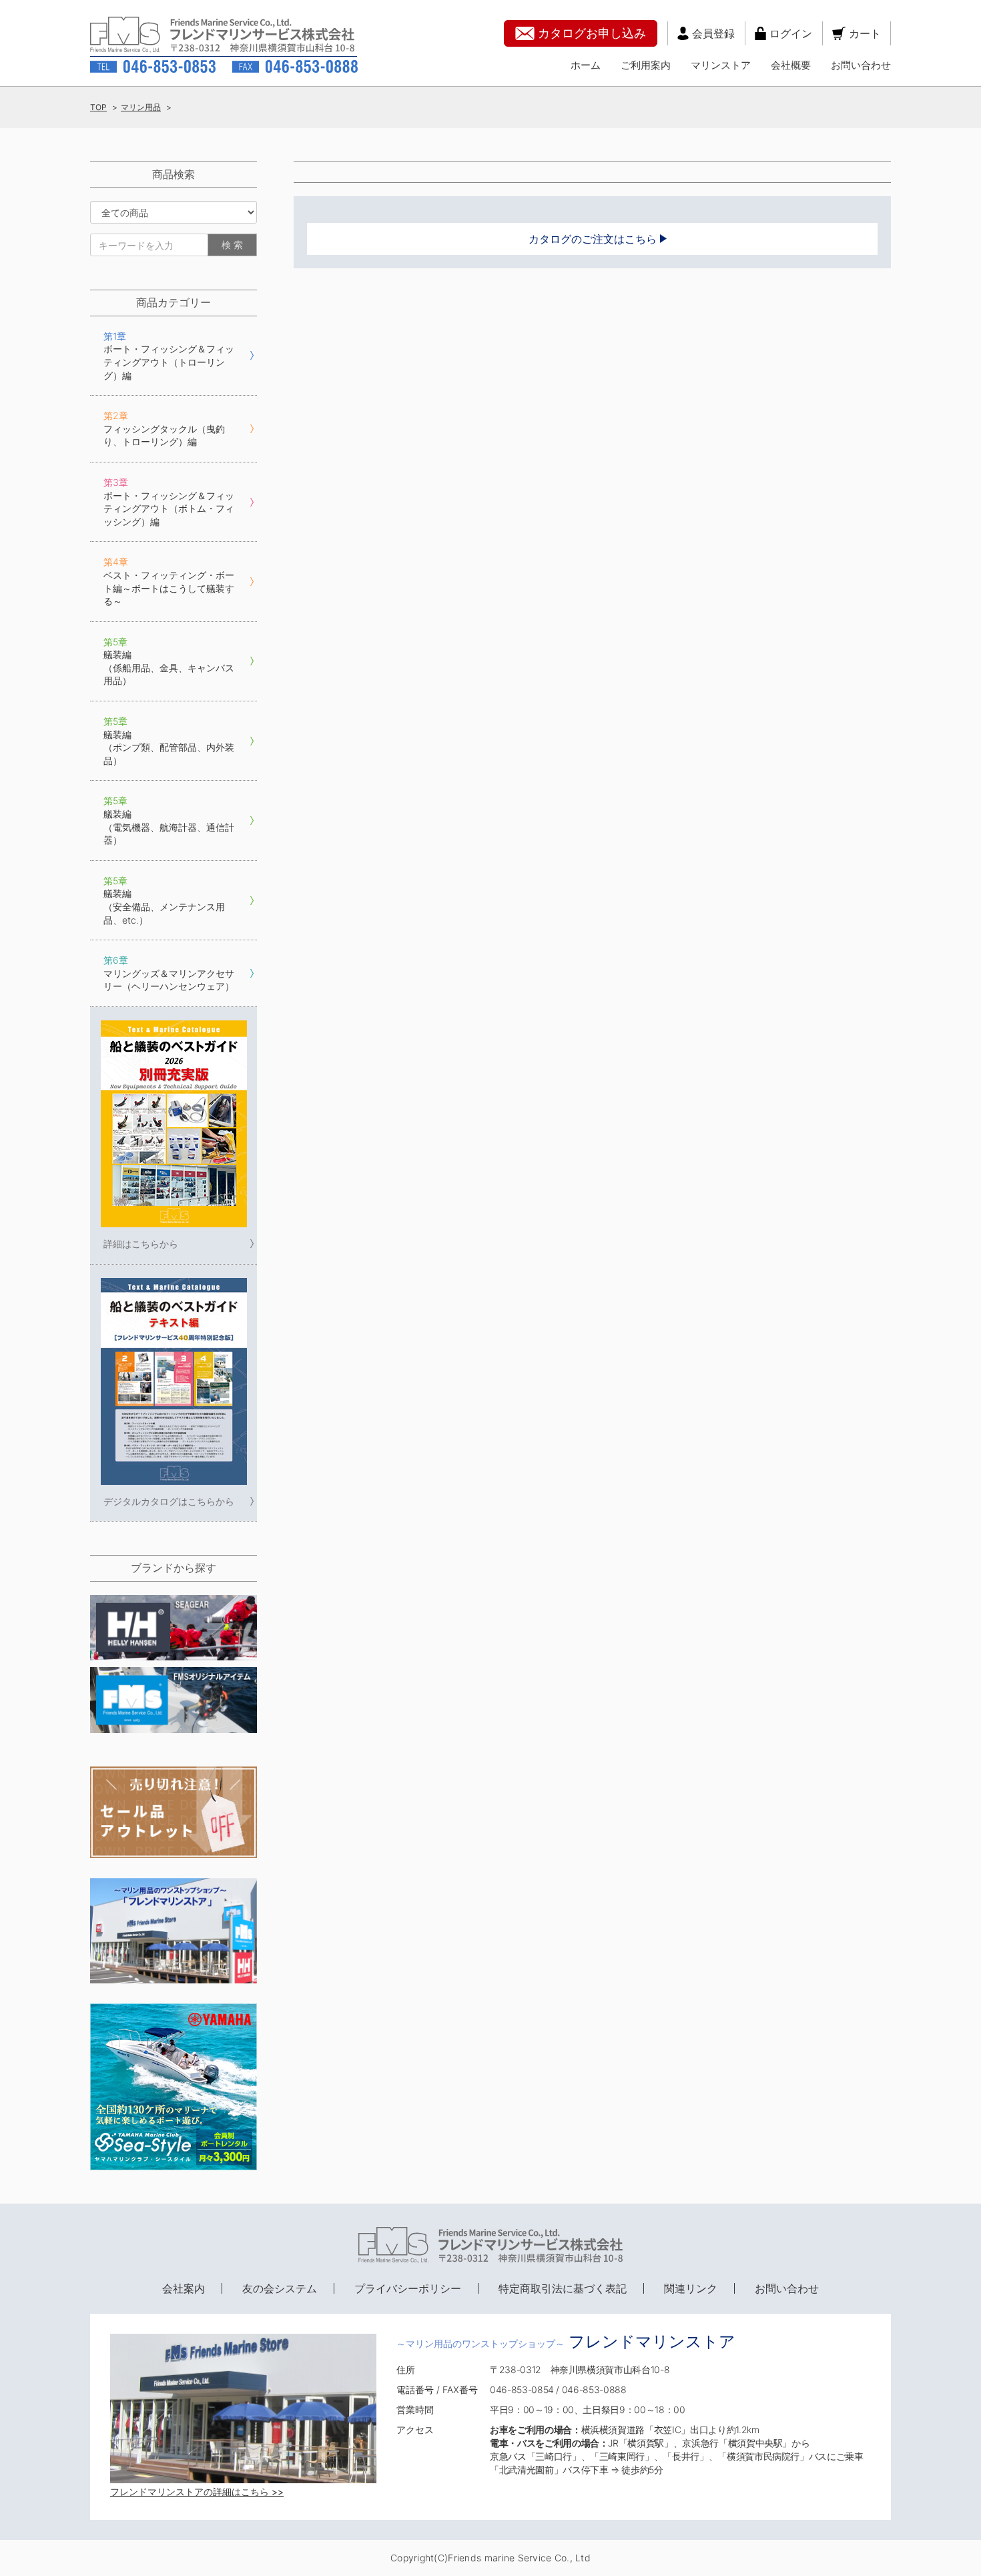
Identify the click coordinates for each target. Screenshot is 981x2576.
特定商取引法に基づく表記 (563, 2288)
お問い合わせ (861, 65)
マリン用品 (141, 107)
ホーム (586, 65)
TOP (98, 107)
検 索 (232, 245)
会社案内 (184, 2288)
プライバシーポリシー (408, 2288)
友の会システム (280, 2288)
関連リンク (691, 2288)
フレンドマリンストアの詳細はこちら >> (197, 2492)
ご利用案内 (646, 65)
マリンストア (721, 65)
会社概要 (791, 65)
